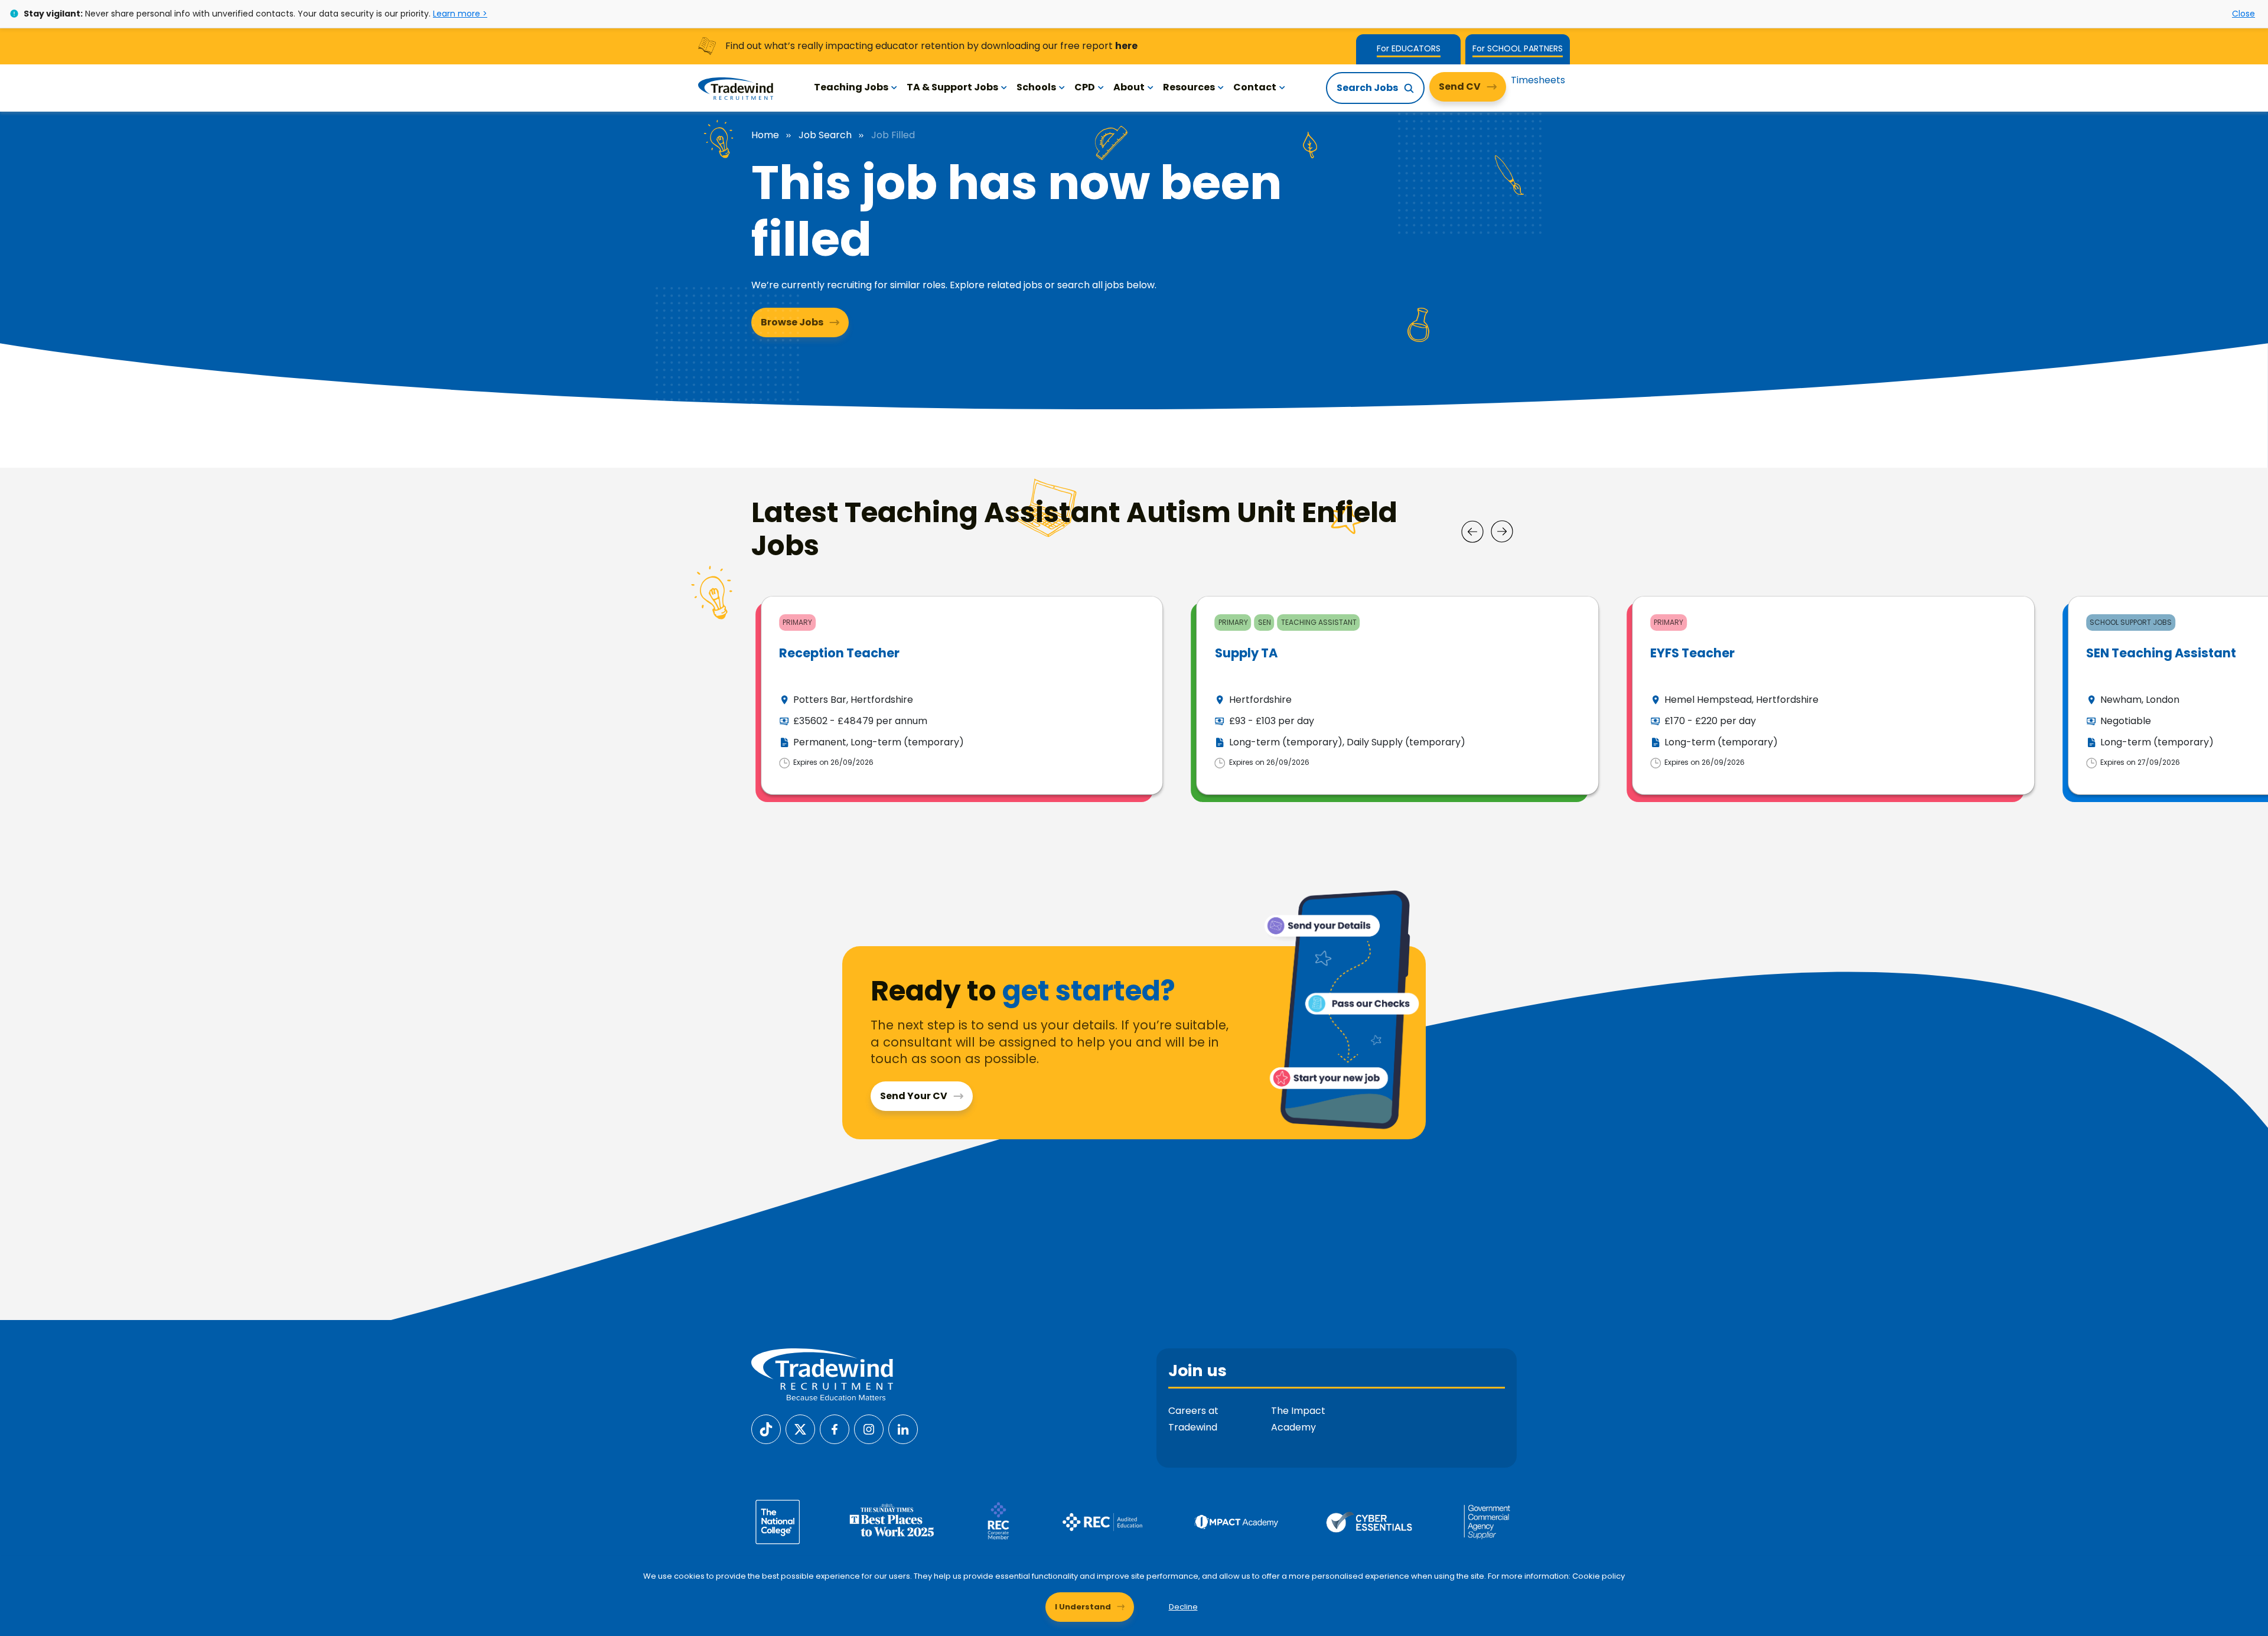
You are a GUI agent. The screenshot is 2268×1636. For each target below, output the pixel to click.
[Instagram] (869, 1428)
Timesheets (1538, 80)
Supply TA (1246, 653)
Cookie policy (1599, 1576)
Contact (1255, 87)
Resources (1189, 87)
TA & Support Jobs (952, 87)
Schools (1036, 87)
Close (2243, 14)
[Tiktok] (766, 1428)
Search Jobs (1367, 88)
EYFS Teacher (1692, 653)
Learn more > (460, 14)
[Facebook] (835, 1428)
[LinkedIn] (903, 1428)
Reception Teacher (839, 653)
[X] (800, 1428)
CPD (1085, 87)
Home (765, 135)
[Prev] (1472, 532)
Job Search (825, 135)
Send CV (1460, 87)
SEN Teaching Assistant (2161, 653)
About (1129, 87)
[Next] (1502, 532)
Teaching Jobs (851, 87)
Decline (1183, 1607)
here (1126, 46)
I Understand (1083, 1607)
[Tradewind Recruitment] (736, 88)
